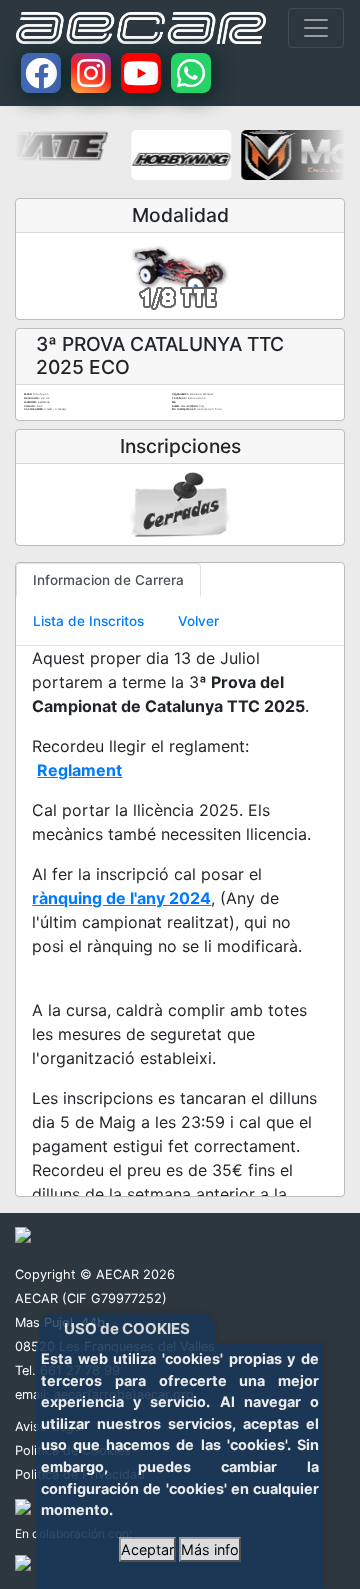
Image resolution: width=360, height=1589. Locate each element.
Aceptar (147, 1549)
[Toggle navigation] (316, 28)
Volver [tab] (198, 621)
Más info (210, 1549)
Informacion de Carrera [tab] (108, 580)
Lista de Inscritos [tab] (88, 621)
